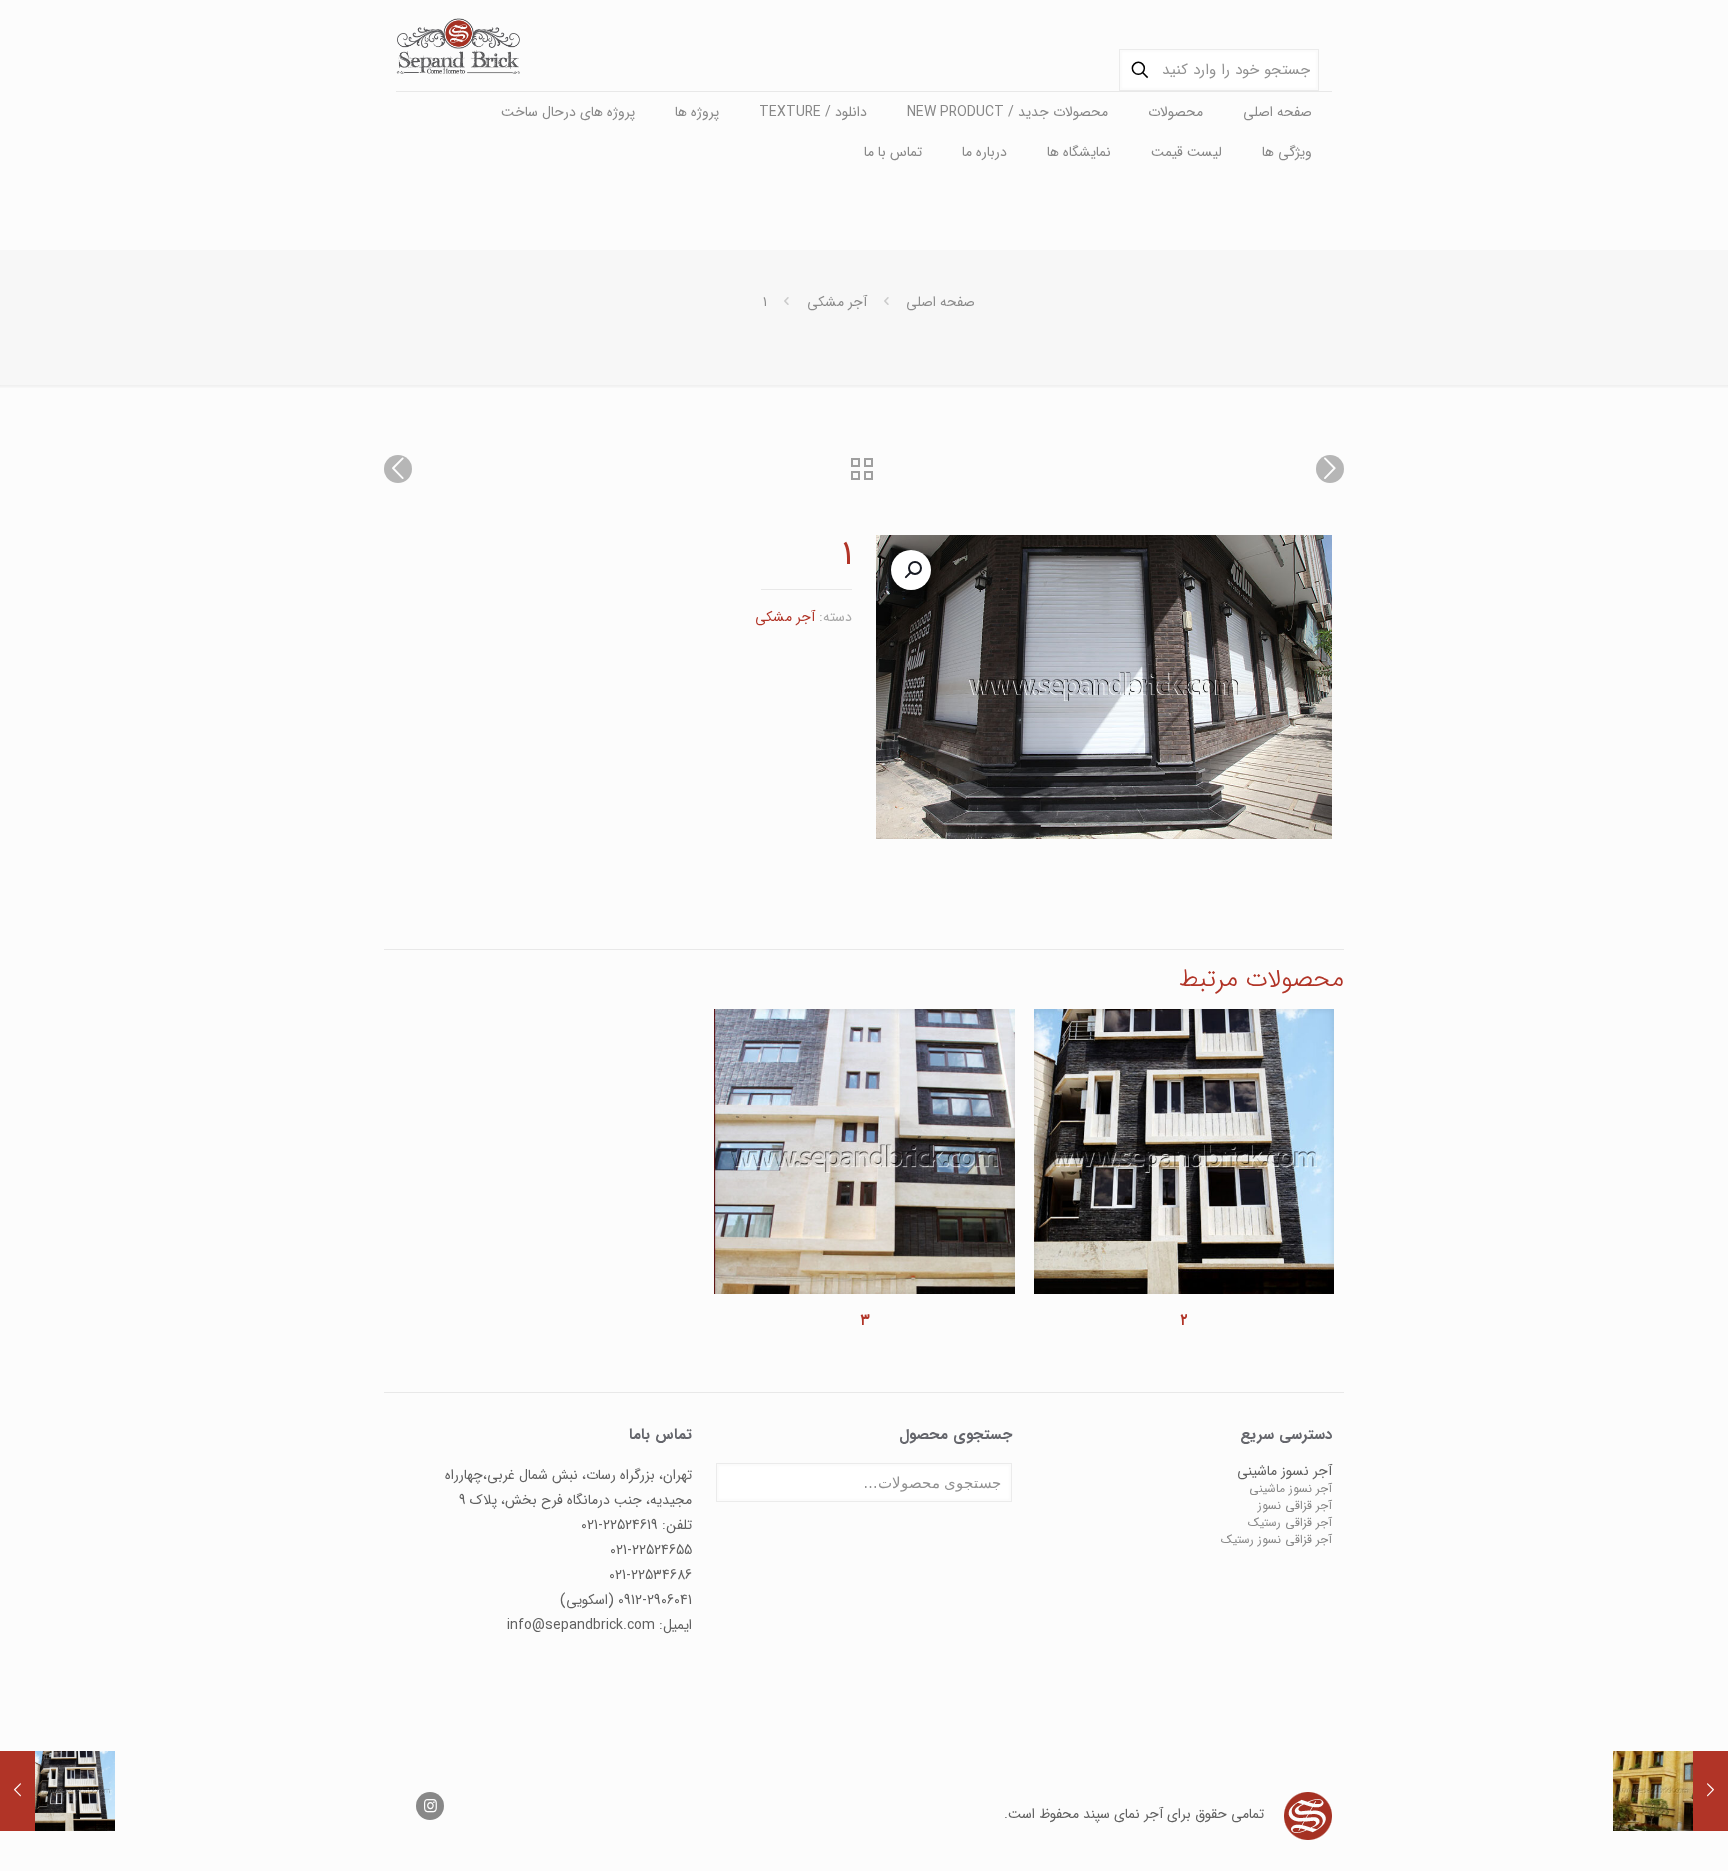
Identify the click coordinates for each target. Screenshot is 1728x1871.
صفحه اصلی (940, 302)
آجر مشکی (837, 302)
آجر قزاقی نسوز (1295, 1505)
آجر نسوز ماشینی (1290, 1488)
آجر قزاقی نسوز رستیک (1276, 1539)
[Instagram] (430, 1807)
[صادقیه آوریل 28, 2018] (1670, 1791)
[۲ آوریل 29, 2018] (57, 1791)
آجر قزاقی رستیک (1290, 1522)
